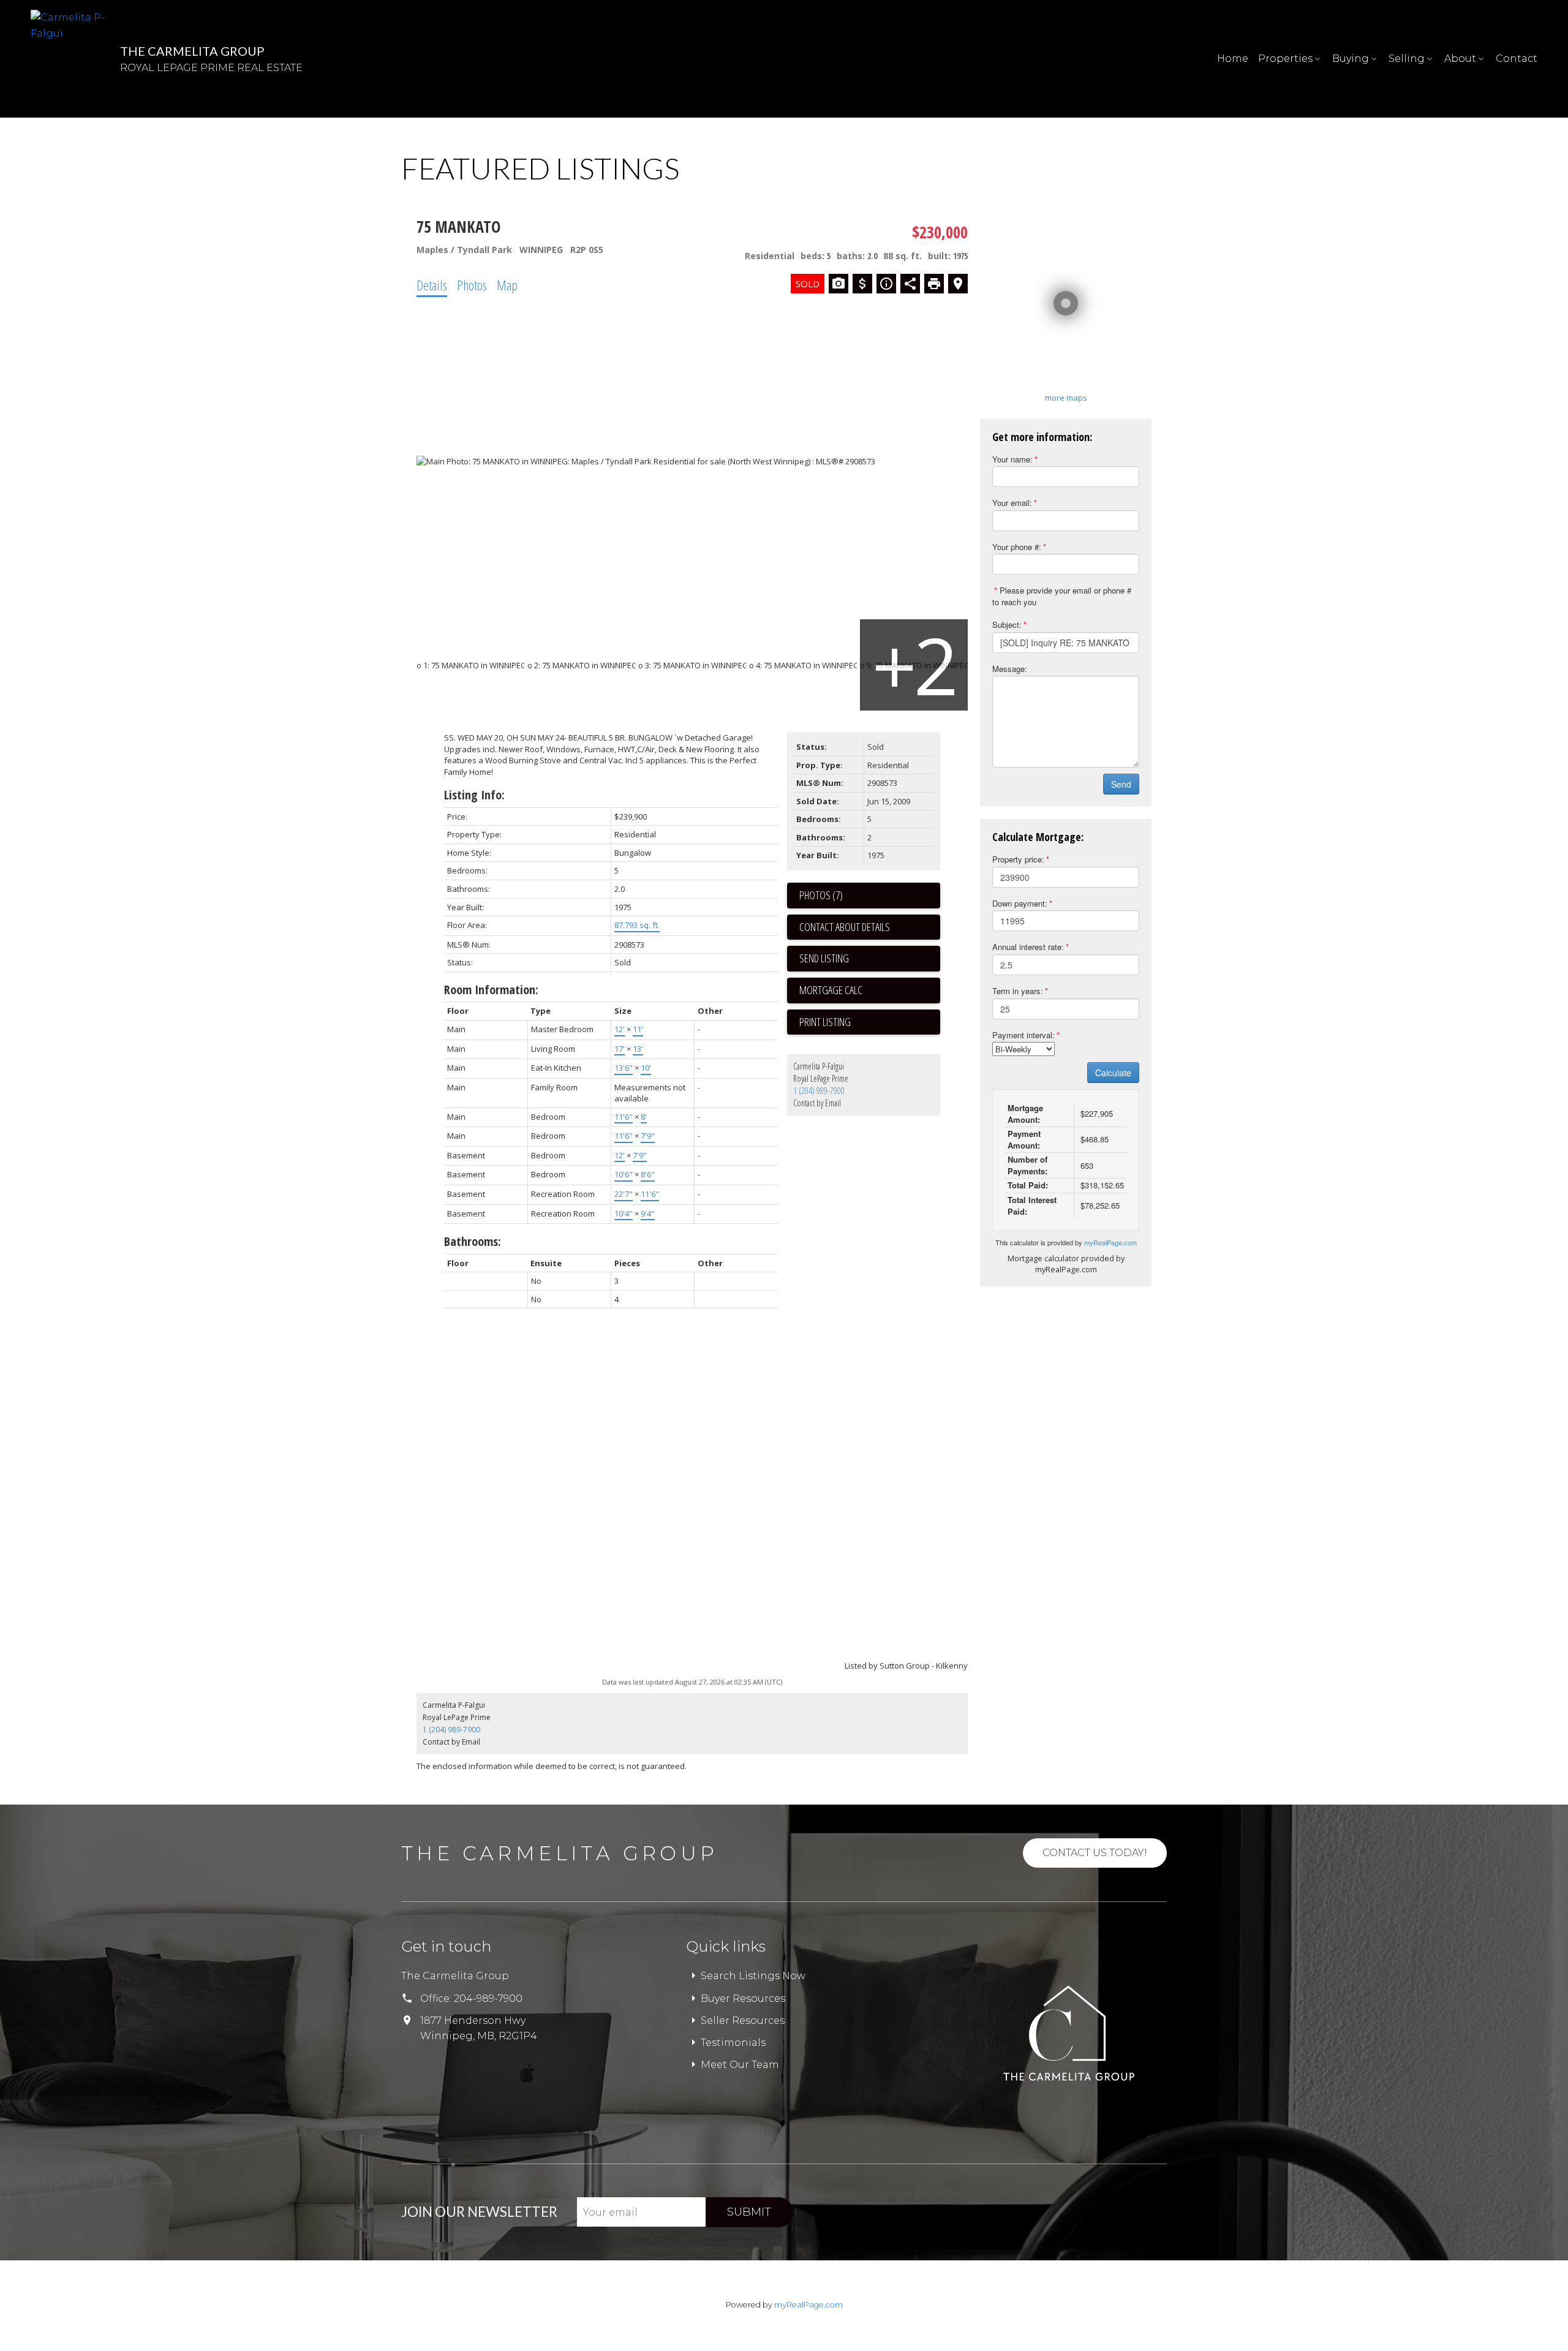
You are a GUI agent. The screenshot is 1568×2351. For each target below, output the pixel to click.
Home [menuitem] (1233, 58)
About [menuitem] (1460, 58)
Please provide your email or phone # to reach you (1062, 596)
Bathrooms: (473, 1241)
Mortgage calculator (870, 991)
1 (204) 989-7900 (819, 1091)
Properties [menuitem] (1285, 58)
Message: (1010, 669)
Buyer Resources (743, 1998)
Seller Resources (743, 2021)
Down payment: (1020, 903)
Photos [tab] (472, 285)
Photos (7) (821, 895)
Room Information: (491, 990)
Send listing (824, 958)
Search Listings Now (753, 1976)
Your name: (1012, 459)
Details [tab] (432, 285)
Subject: (1007, 625)
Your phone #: (1017, 547)
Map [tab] (507, 285)
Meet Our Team (740, 2065)
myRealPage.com (1110, 1242)
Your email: (1012, 503)
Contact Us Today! (1095, 1853)
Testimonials (733, 2043)
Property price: (1018, 859)
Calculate (1113, 1073)
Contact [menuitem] (1517, 58)
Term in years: (1018, 991)
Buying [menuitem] (1351, 58)
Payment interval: (1023, 1035)
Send (1121, 784)
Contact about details (845, 927)
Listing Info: (474, 795)
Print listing (825, 1022)
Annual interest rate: (1028, 947)
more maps (1066, 398)
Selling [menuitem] (1407, 58)
